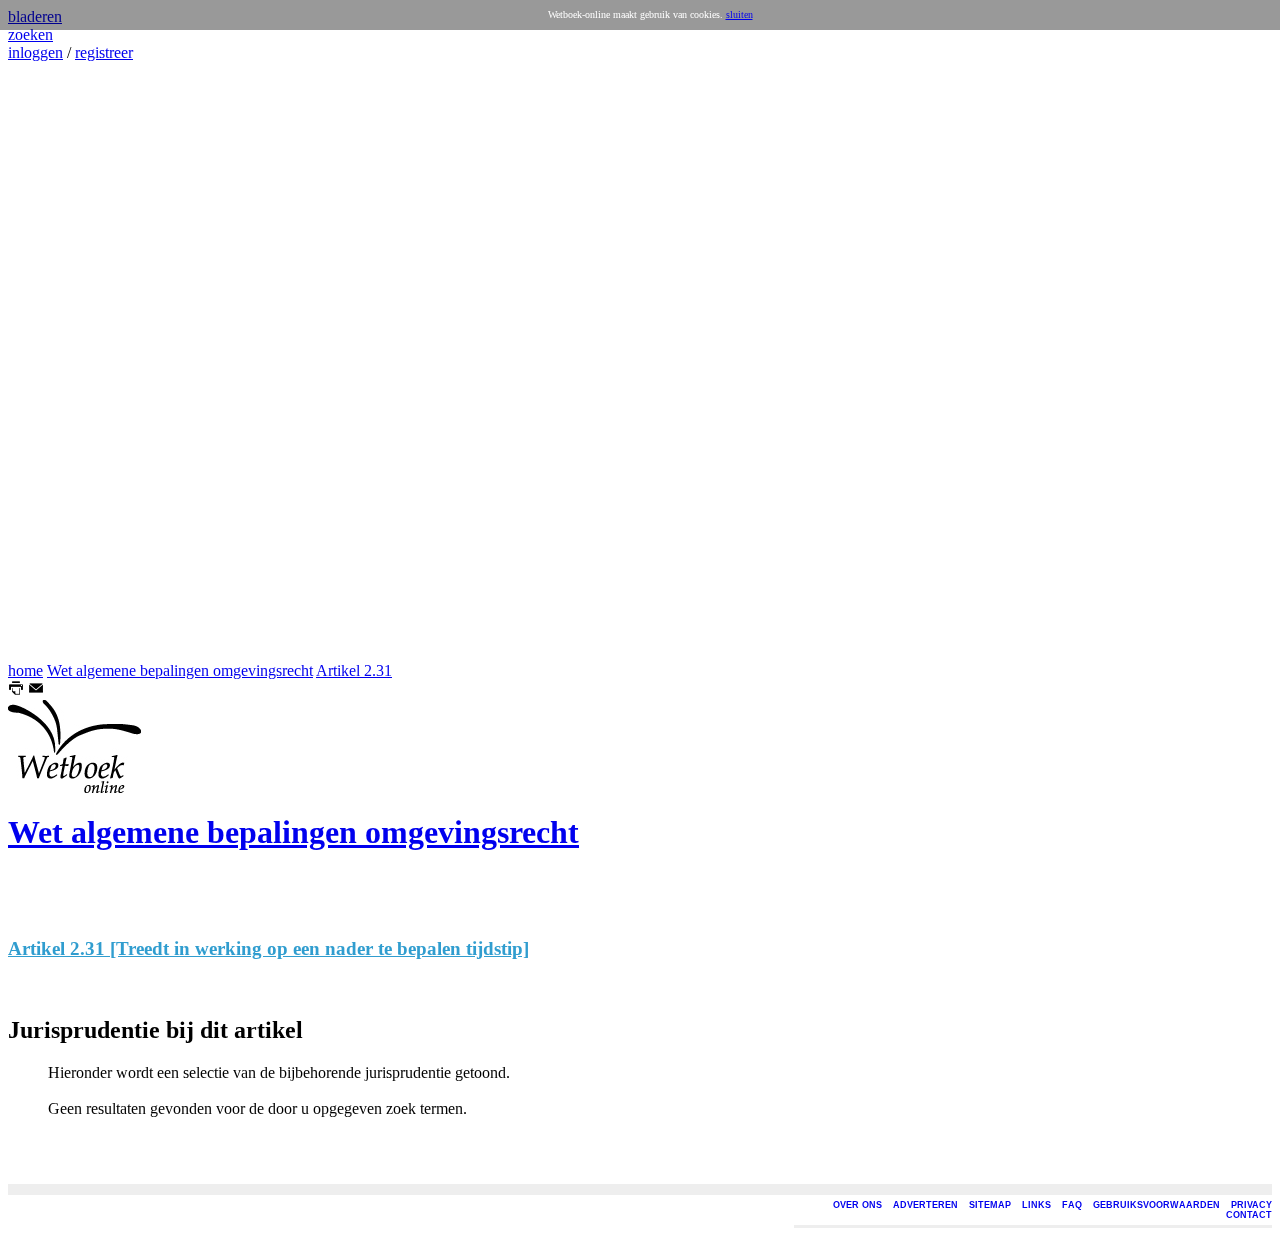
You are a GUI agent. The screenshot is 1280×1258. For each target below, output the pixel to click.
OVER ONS (857, 1205)
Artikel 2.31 (354, 670)
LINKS (1036, 1205)
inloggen (35, 52)
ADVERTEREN (925, 1205)
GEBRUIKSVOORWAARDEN (1156, 1205)
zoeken (30, 34)
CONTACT (1249, 1215)
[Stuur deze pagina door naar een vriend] (36, 690)
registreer (104, 52)
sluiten (739, 14)
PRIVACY (1251, 1205)
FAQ (1072, 1205)
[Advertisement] (68, 362)
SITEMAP (990, 1205)
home (25, 670)
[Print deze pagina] (16, 690)
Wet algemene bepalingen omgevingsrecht (180, 670)
